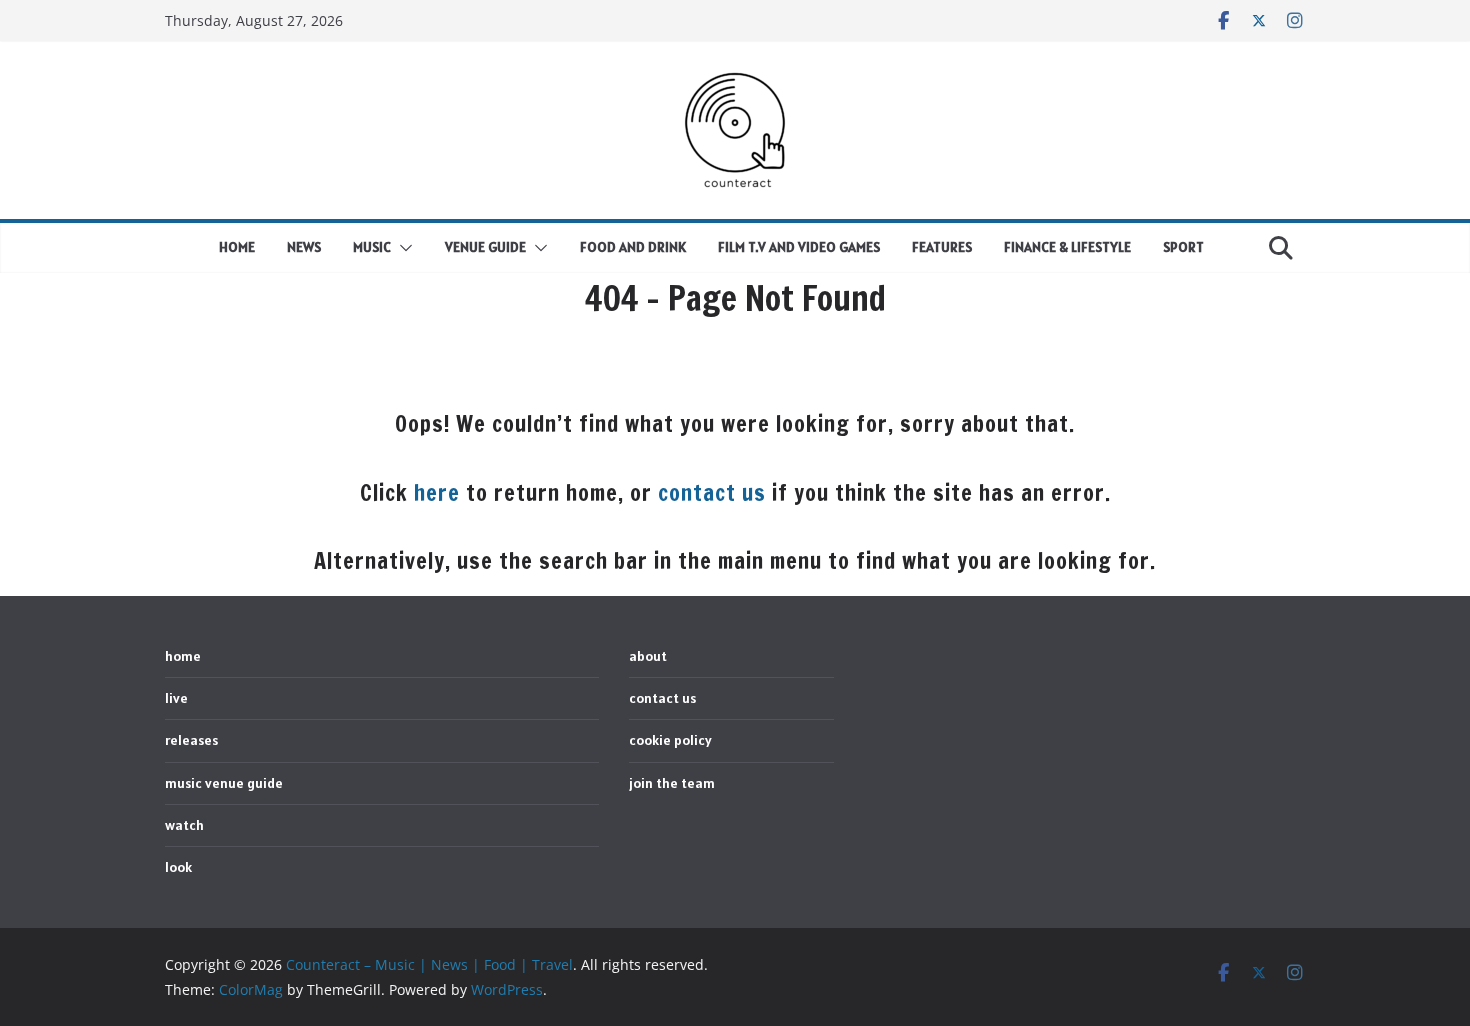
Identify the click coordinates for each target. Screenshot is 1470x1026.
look (178, 867)
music (372, 247)
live (176, 698)
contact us (712, 492)
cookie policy (670, 740)
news (304, 247)
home (237, 247)
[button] (402, 248)
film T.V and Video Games (799, 247)
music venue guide (224, 783)
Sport (1183, 247)
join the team (672, 783)
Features (942, 247)
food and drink (633, 247)
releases (191, 740)
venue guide (485, 247)
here (437, 492)
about (648, 656)
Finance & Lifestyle (1067, 247)
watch (184, 825)
